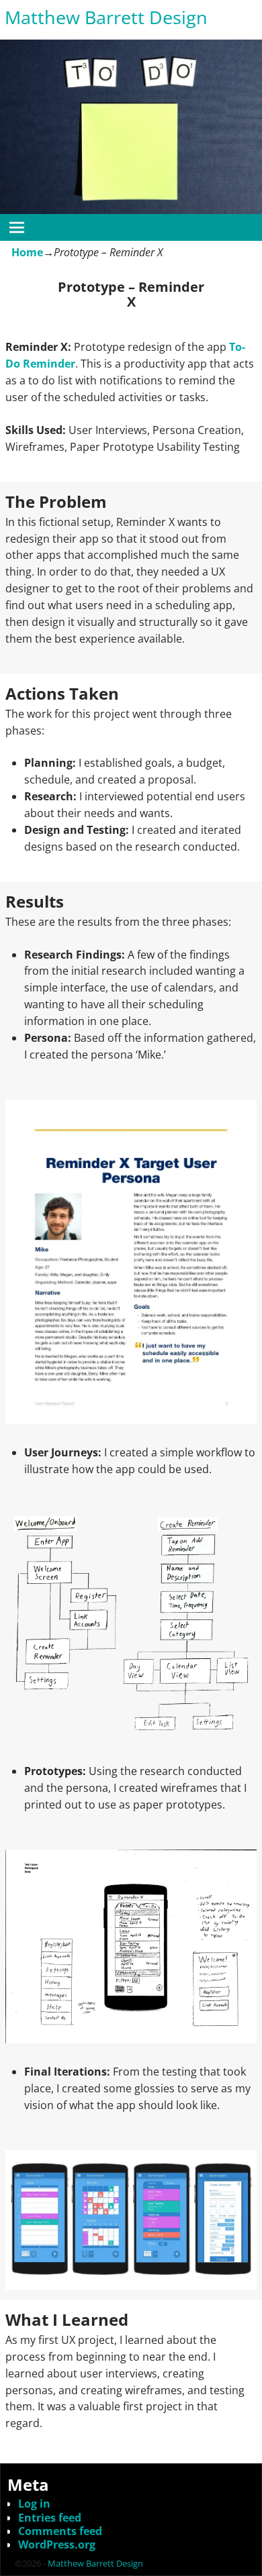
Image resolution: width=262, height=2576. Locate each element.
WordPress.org (57, 2544)
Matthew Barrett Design (106, 17)
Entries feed (50, 2518)
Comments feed (60, 2531)
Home (27, 252)
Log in (34, 2504)
